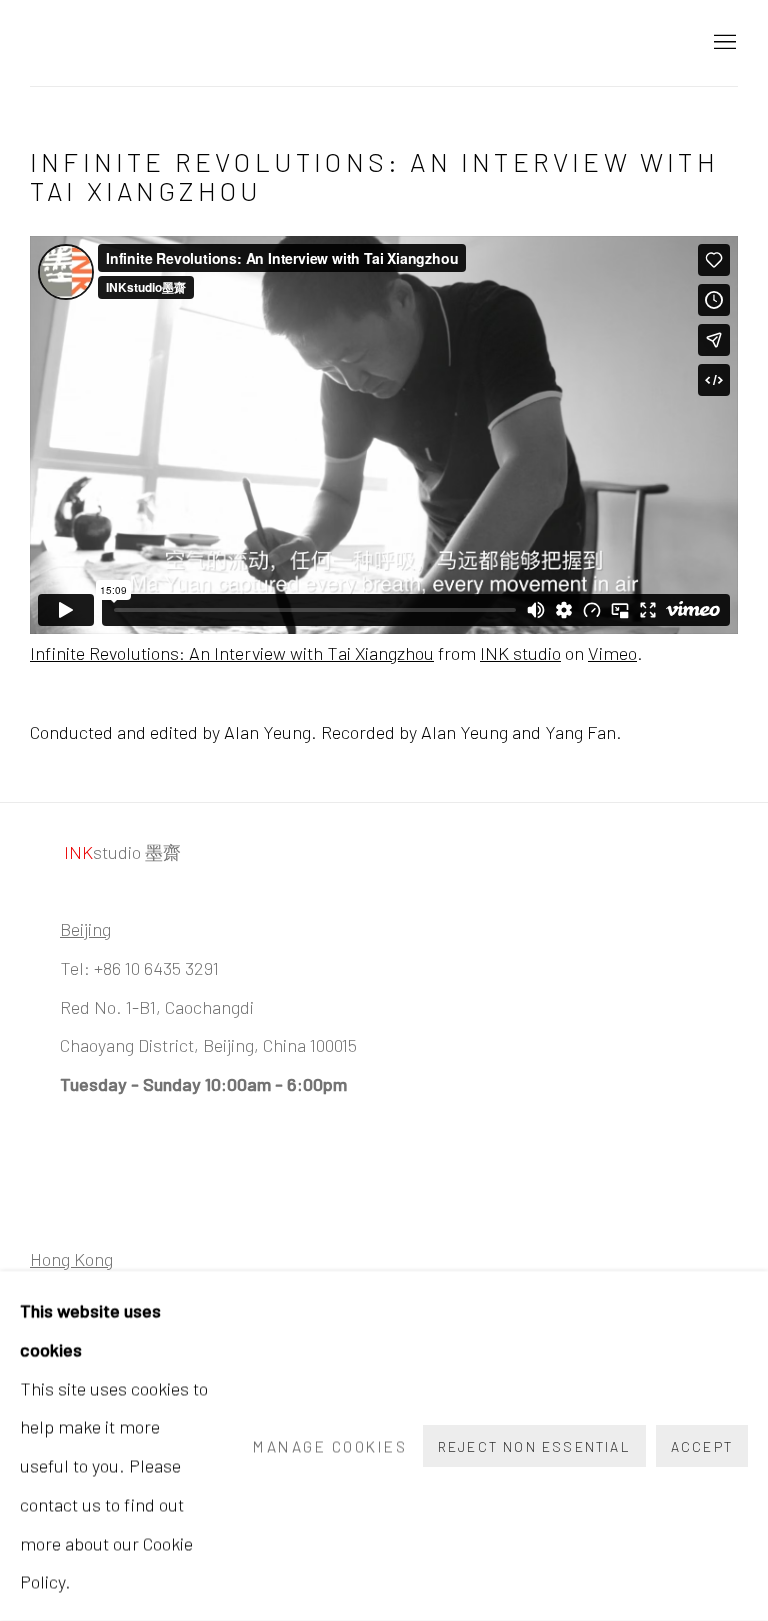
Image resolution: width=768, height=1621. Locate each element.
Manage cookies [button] (330, 1445)
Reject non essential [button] (534, 1446)
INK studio (520, 653)
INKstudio (130, 42)
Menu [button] (723, 43)
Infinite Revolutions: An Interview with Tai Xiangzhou (232, 653)
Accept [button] (702, 1446)
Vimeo (612, 653)
